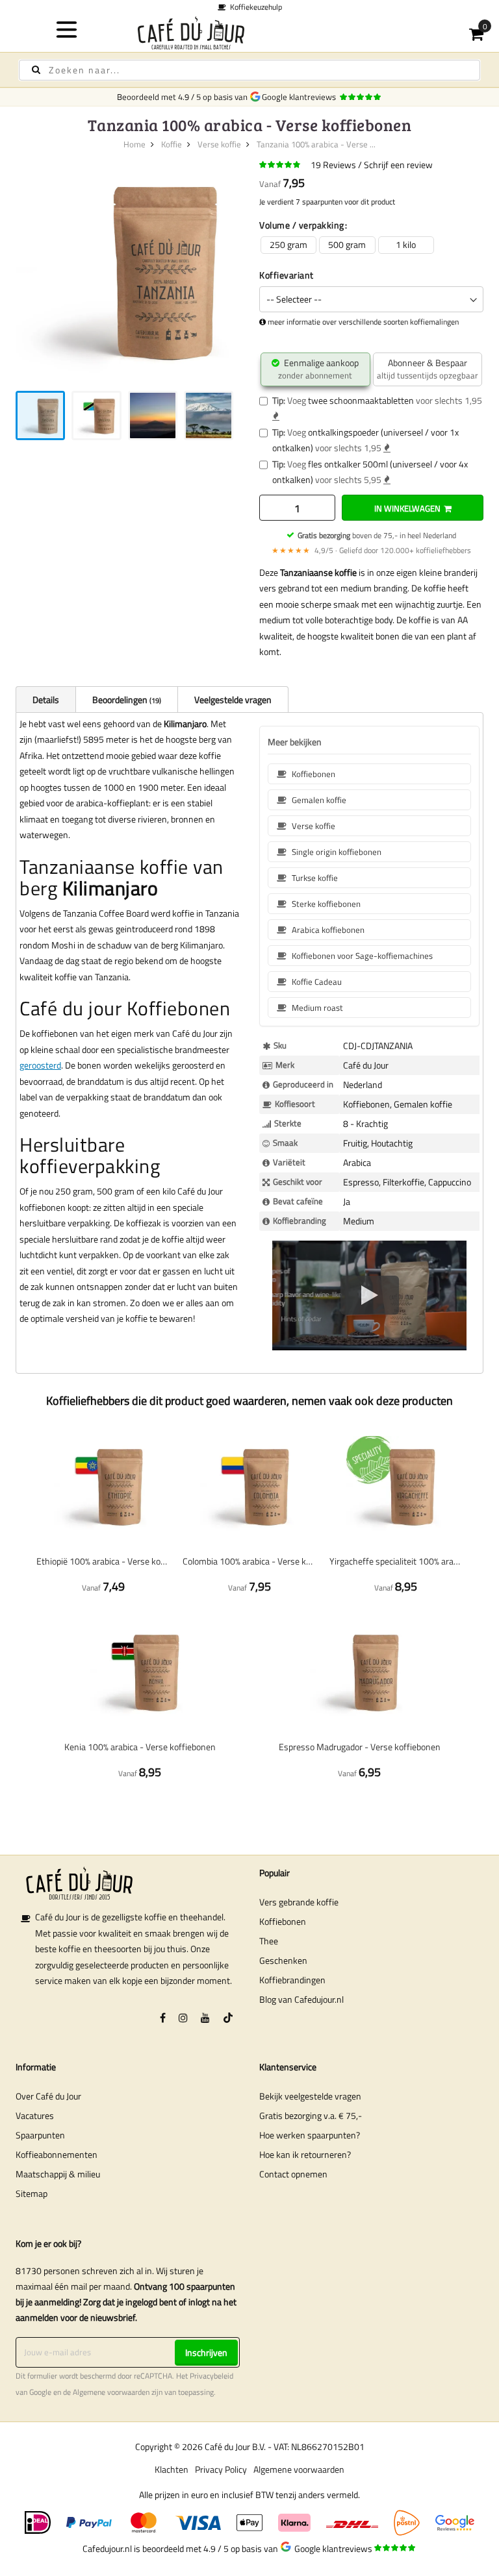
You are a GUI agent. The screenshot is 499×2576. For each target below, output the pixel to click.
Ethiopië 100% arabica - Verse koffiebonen (103, 1561)
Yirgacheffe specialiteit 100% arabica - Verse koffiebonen (396, 1561)
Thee (269, 1941)
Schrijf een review (398, 165)
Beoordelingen (126, 700)
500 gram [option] (347, 244)
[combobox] (249, 70)
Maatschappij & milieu (58, 2174)
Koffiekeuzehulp (254, 7)
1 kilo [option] (406, 244)
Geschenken (283, 1960)
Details (46, 700)
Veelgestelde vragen (233, 700)
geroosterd (40, 1065)
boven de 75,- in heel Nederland (377, 535)
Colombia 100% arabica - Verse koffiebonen (249, 1561)
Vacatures (35, 2115)
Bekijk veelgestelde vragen (310, 2096)
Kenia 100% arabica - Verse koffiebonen (140, 1747)
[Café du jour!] (250, 33)
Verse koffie (219, 144)
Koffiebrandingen (292, 1980)
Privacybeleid (211, 2376)
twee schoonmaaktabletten (361, 400)
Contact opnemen (293, 2174)
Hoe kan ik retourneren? (305, 2154)
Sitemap (32, 2193)
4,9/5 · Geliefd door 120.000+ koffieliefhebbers (371, 550)
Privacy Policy (221, 2469)
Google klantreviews (301, 97)
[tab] (45, 699)
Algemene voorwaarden (111, 2392)
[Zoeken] (36, 70)
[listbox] (371, 245)
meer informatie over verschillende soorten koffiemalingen (363, 322)
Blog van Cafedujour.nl (301, 1999)
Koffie (172, 144)
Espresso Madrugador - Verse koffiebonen (360, 1747)
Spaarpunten (40, 2135)
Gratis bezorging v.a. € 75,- (311, 2115)
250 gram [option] (288, 244)
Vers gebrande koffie (299, 1902)
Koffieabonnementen (57, 2154)
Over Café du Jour (48, 2096)
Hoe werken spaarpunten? (310, 2135)
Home (134, 144)
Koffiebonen (283, 1921)
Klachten (172, 2469)
